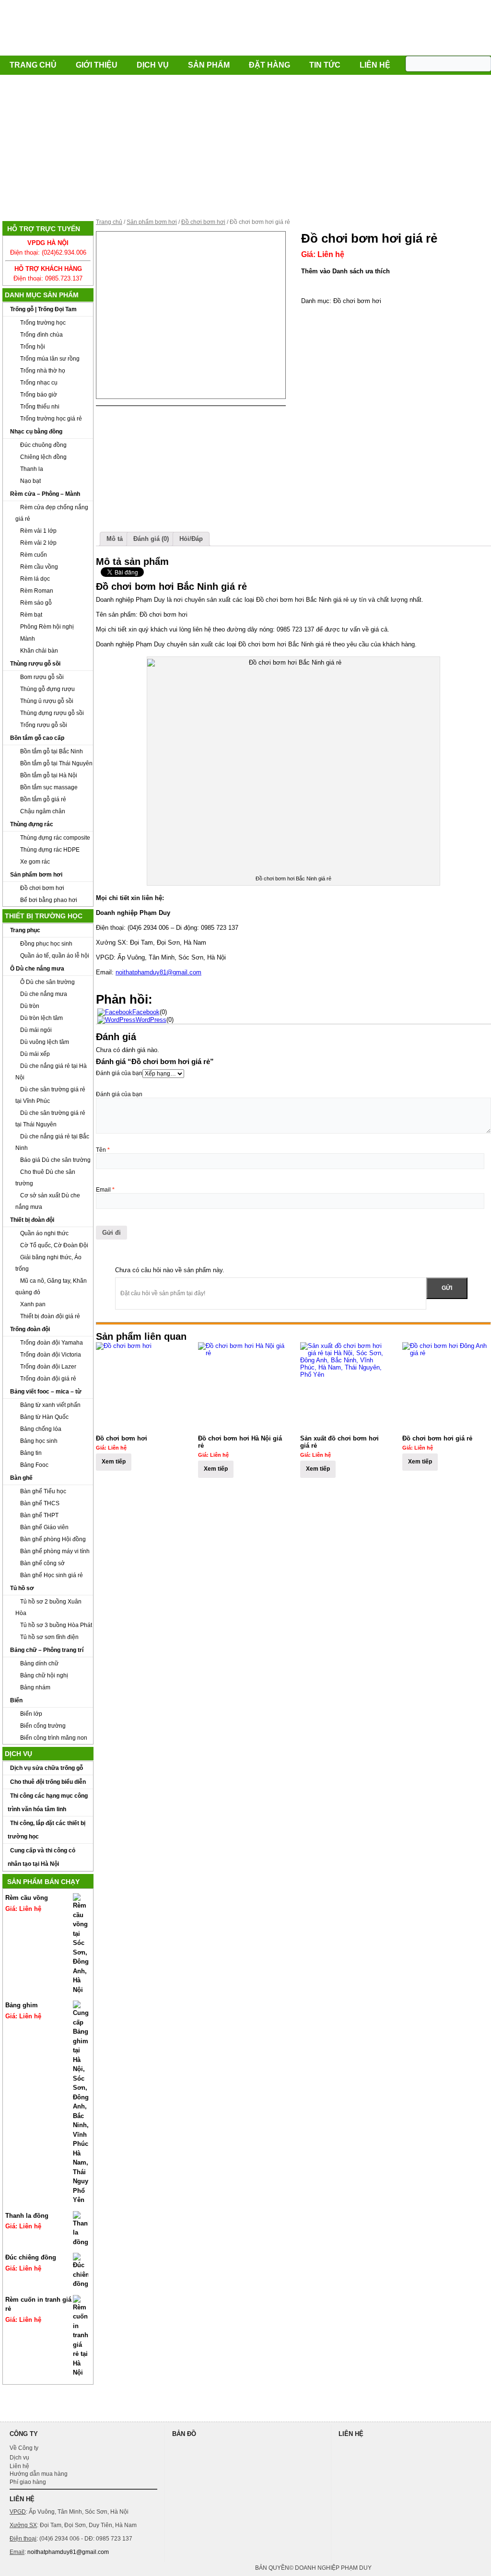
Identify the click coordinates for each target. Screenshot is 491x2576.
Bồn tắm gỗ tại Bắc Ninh (52, 751)
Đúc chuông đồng (43, 445)
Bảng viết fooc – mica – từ (46, 1392)
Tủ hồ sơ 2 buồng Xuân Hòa (48, 1607)
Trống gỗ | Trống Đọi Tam (43, 309)
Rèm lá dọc (35, 579)
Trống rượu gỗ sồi (44, 725)
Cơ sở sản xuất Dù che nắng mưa (48, 1201)
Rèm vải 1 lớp (38, 531)
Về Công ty (24, 2448)
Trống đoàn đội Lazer (48, 1367)
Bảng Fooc (34, 1465)
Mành (28, 639)
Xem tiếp (114, 1462)
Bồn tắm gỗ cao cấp (37, 738)
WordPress (151, 1020)
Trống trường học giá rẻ (51, 419)
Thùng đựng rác (32, 824)
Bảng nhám (35, 1687)
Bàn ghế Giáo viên (44, 1527)
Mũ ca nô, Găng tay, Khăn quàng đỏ (51, 1287)
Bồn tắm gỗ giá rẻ (43, 799)
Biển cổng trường (43, 1726)
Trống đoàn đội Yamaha (52, 1343)
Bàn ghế (21, 1478)
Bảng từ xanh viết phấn (50, 1405)
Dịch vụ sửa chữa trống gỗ (47, 1768)
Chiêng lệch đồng (43, 457)
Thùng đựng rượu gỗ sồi (52, 713)
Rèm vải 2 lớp (38, 543)
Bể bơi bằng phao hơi (49, 900)
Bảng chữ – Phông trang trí (47, 1650)
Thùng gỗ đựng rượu (47, 689)
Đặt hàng (269, 65)
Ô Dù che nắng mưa (37, 969)
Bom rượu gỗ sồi (42, 677)
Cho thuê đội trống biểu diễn (48, 1782)
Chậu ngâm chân (43, 811)
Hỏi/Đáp (191, 539)
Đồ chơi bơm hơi (42, 888)
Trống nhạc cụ (39, 383)
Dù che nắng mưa (44, 994)
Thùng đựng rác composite (55, 838)
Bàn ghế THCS (40, 1503)
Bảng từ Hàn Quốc (44, 1417)
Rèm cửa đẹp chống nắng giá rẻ (52, 513)
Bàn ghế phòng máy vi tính (55, 1551)
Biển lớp (31, 1714)
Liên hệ (375, 65)
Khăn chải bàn (39, 651)
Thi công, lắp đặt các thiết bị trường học (47, 1830)
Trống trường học (43, 323)
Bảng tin (31, 1453)
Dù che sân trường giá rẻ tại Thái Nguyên (50, 1119)
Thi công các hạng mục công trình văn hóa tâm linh (48, 1803)
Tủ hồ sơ (22, 1588)
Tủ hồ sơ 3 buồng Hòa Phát (56, 1625)
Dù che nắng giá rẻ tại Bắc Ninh (52, 1142)
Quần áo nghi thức (44, 1233)
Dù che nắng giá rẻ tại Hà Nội (51, 1072)
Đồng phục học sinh (46, 944)
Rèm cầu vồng (39, 567)
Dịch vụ (153, 65)
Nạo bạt (30, 481)
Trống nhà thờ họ (43, 371)
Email (105, 1190)
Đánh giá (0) (151, 539)
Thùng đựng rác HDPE (50, 850)
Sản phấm (209, 65)
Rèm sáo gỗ (36, 603)
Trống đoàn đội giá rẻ (48, 1379)
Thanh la (32, 469)
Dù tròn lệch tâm (41, 1018)
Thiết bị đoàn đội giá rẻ (50, 1316)
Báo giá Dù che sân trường (55, 1160)
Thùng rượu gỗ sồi (35, 664)
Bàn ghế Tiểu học (43, 1491)
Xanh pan (33, 1304)
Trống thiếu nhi (40, 407)
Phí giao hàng (28, 2482)
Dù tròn (30, 1006)
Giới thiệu (97, 65)
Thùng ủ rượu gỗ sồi (47, 701)
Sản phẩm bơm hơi (36, 875)
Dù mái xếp (35, 1054)
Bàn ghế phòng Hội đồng (53, 1539)
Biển (16, 1700)
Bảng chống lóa (41, 1429)
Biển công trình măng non (54, 1738)
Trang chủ (33, 65)
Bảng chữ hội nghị (44, 1675)
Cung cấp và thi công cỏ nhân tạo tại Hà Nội (41, 1857)
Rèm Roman (37, 591)
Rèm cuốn (34, 555)
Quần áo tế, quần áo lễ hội (55, 956)
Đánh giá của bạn (119, 1073)
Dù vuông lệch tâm (45, 1042)
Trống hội (33, 347)
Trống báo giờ (39, 395)
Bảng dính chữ (39, 1663)
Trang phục (25, 930)
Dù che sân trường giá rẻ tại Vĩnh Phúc (50, 1095)
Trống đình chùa (41, 335)
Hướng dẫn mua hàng (39, 2474)
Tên (103, 1150)
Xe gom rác (35, 862)
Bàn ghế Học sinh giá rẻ (52, 1575)
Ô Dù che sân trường (47, 982)
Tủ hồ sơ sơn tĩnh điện (49, 1637)
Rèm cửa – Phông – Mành (45, 494)
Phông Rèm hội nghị (47, 627)
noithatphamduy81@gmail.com (158, 972)
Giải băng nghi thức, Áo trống (48, 1263)
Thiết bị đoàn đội (32, 1220)
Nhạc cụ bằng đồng (36, 432)
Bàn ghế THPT (39, 1515)
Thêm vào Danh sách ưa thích (345, 271)
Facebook (146, 1012)
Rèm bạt (31, 615)
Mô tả (115, 539)
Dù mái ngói (36, 1030)
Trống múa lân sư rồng (50, 359)
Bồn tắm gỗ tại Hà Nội (49, 775)
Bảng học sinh (39, 1441)
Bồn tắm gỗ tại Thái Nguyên (56, 763)
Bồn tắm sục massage (49, 787)
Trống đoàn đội (30, 1329)
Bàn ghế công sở (42, 1563)
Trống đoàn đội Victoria (51, 1355)
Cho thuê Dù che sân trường (45, 1178)
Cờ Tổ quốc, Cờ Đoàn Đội (54, 1245)
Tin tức (325, 65)
